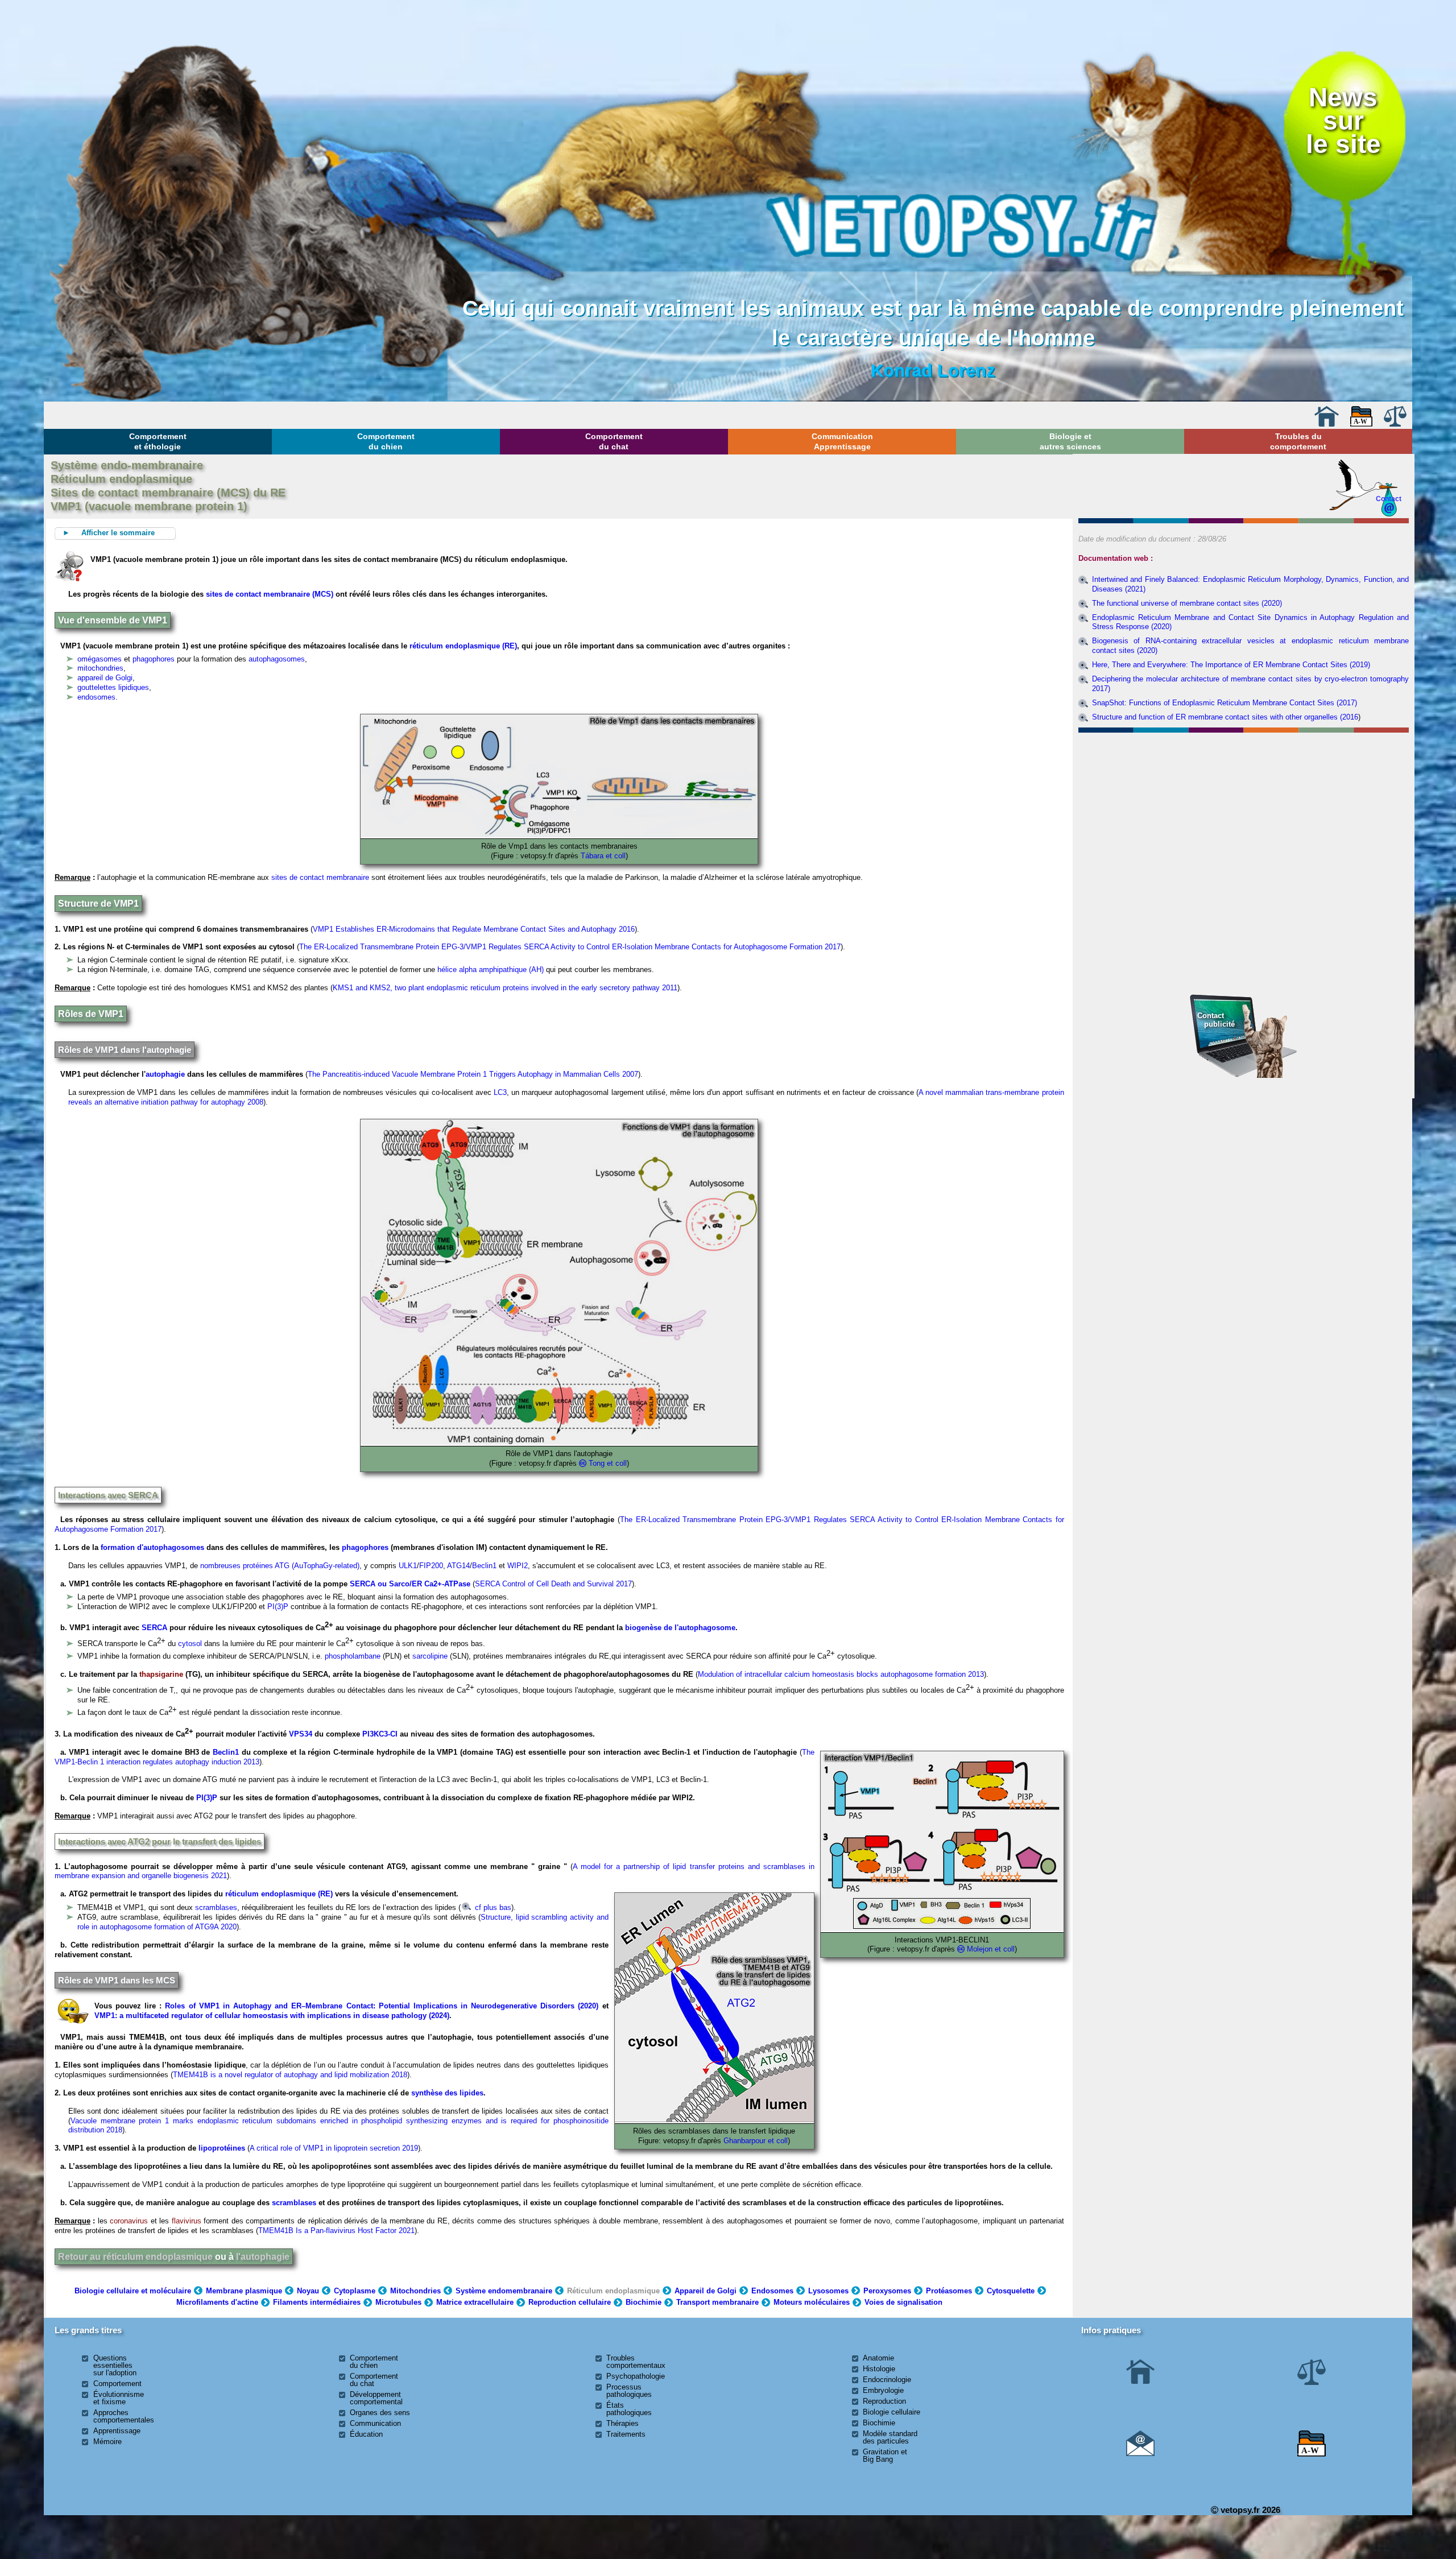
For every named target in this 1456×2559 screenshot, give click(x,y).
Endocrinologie (887, 2380)
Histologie (879, 2369)
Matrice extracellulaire (475, 2302)
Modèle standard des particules (890, 2437)
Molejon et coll (991, 1949)
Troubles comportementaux (636, 2362)
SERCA (154, 1628)
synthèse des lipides (447, 2093)
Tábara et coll (603, 856)
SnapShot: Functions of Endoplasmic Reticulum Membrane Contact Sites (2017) (1225, 703)
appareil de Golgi (105, 678)
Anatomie (878, 2358)
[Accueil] (1326, 424)
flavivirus (187, 2221)
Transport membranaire (717, 2302)
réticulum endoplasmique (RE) (463, 646)
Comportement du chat (614, 441)
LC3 (500, 1092)
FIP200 (431, 1566)
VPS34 (301, 1734)
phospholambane (353, 1656)
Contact (1389, 499)
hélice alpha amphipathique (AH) (491, 970)
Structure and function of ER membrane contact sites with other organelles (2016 (1225, 717)
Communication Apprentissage (842, 441)
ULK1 (408, 1566)
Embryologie (883, 2390)
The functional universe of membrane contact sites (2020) (1187, 603)
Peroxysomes (887, 2291)
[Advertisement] (1243, 799)
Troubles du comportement (1298, 441)
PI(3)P (278, 1607)
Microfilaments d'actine (217, 2302)
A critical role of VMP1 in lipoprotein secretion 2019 (334, 2148)
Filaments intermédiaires (317, 2302)
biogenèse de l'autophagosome (680, 1628)
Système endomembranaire (504, 2291)
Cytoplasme (355, 2291)
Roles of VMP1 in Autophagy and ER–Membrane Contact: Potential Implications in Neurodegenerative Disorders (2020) (382, 2006)
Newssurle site (1343, 121)
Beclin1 (484, 1566)
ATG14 (458, 1566)
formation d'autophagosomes (152, 1547)
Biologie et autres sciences (1070, 441)
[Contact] (1140, 2453)
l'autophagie (263, 2257)
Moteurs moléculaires (812, 2302)
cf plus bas (492, 1907)
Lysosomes (828, 2291)
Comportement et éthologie (158, 441)
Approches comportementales (124, 2416)
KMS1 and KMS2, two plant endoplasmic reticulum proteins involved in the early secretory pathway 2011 (505, 988)
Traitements (626, 2434)
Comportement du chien (386, 441)
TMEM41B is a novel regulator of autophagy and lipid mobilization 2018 (290, 2075)
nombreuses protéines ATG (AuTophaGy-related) (280, 1566)
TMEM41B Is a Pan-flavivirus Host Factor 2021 (336, 2231)
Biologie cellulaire (892, 2412)
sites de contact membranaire (258, 594)
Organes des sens (380, 2413)
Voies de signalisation (903, 2302)
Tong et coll (608, 1463)
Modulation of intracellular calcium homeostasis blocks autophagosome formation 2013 (841, 1674)
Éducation (366, 2434)
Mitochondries (415, 2291)
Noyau (308, 2291)
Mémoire (107, 2442)
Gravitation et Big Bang (885, 2455)
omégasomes (100, 659)
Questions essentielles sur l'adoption (115, 2365)
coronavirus (129, 2221)
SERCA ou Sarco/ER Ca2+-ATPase (410, 1584)
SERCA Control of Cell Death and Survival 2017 (553, 1584)
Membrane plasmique (244, 2291)
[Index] (1362, 424)
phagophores (154, 659)
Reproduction (884, 2401)
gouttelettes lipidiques (113, 687)
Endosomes (772, 2291)
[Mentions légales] (1395, 424)
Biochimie (644, 2302)
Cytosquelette (1011, 2291)
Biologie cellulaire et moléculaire (133, 2291)
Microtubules (398, 2302)
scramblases (216, 1907)
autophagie (165, 1074)
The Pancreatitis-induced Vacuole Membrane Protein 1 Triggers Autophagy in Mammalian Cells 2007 (473, 1074)
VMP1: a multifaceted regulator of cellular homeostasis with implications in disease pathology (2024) (272, 2016)
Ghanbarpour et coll (756, 2141)
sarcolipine (430, 1656)
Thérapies (622, 2423)
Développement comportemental (376, 2398)
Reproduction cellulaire (570, 2302)
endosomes (96, 697)
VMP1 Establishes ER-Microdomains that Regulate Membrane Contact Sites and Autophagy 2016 (474, 929)
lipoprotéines (222, 2148)
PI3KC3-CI (380, 1734)
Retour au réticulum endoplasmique (135, 2257)
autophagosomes (277, 659)
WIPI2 (518, 1566)
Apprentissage (117, 2431)
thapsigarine (161, 1674)
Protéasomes (949, 2291)
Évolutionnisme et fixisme (119, 2398)
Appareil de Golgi (706, 2291)
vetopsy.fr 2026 (1249, 2510)
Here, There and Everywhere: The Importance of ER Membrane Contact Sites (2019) (1231, 665)
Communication (375, 2423)
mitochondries (100, 668)
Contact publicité (1216, 1020)
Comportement (117, 2384)
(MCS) (322, 594)
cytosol (190, 1644)
